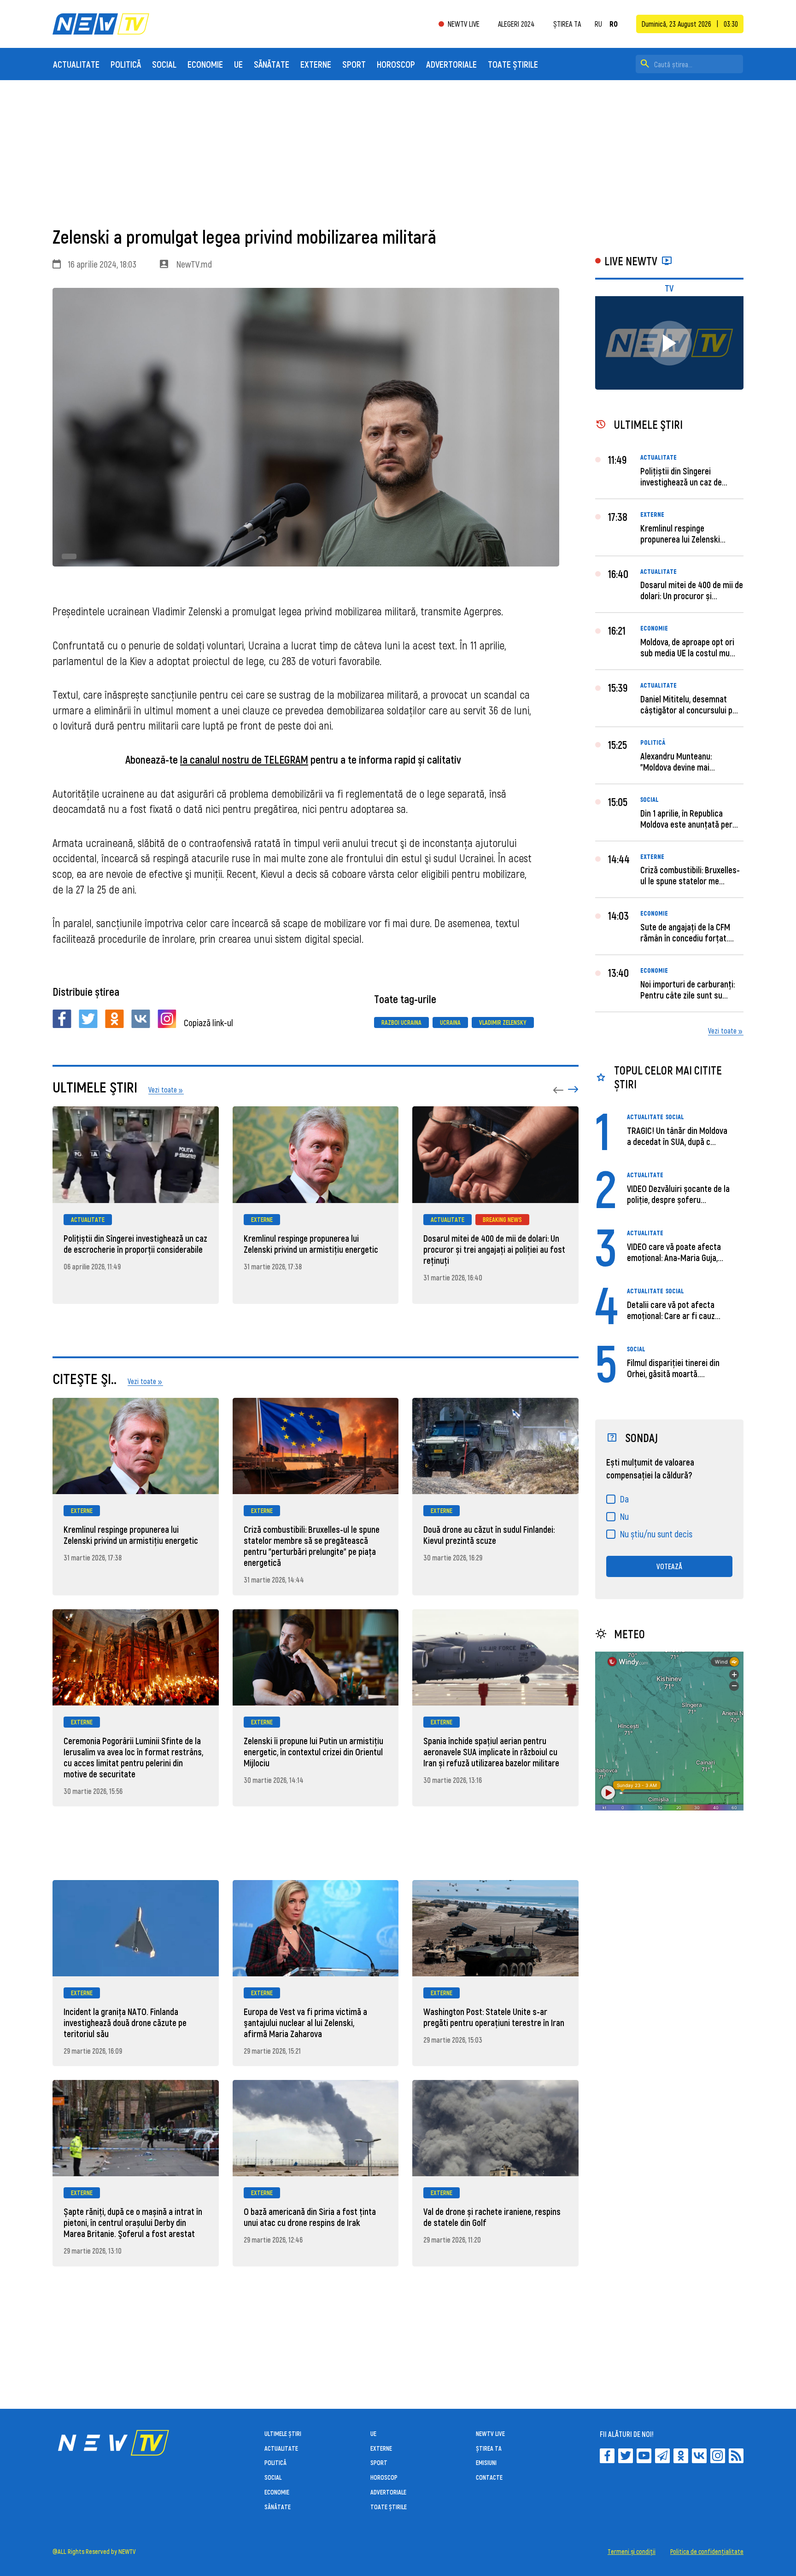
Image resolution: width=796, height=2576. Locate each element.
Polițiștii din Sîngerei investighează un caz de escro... (681, 482)
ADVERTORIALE (451, 64)
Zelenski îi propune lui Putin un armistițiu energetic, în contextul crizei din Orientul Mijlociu (313, 1752)
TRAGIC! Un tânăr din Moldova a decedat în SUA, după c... (677, 1136)
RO (614, 24)
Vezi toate (722, 1031)
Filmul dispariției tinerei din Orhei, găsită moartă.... (673, 1368)
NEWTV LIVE (464, 24)
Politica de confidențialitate (707, 2552)
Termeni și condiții (632, 2552)
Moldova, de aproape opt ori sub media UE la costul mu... (688, 647)
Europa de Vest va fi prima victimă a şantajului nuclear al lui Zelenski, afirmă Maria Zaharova (305, 2022)
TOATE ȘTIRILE (513, 64)
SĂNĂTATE (272, 64)
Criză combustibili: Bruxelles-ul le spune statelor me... (690, 875)
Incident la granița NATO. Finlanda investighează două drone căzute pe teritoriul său (125, 2022)
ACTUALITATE (76, 64)
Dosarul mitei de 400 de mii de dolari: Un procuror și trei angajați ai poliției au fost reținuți (494, 1249)
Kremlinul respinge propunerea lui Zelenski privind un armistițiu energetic (311, 1244)
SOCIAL (164, 64)
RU (598, 24)
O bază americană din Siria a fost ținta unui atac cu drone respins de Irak (310, 2217)
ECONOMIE (205, 64)
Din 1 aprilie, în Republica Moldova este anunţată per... (689, 818)
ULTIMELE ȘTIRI (283, 2433)
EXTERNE (316, 64)
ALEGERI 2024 (516, 24)
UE (238, 64)
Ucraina (450, 1022)
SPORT (354, 64)
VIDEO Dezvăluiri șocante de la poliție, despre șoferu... (678, 1194)
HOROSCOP (396, 64)
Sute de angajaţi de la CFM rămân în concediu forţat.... (687, 932)
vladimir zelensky (503, 1022)
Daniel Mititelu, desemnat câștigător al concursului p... (689, 704)
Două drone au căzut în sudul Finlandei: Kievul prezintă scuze (489, 1535)
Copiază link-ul (208, 1022)
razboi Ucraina (401, 1022)
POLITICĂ (126, 64)
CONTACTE (489, 2477)
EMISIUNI (486, 2462)
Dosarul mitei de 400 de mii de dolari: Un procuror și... (692, 590)
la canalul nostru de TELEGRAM (244, 759)
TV (669, 288)
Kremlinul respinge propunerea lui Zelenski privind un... (680, 539)
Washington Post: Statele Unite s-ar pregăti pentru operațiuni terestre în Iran (494, 2017)
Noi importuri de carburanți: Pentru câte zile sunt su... (688, 989)
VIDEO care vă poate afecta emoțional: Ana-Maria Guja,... (675, 1252)
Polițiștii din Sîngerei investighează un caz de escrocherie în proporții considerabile (135, 1244)
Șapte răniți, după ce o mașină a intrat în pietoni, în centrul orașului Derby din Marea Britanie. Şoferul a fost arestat (133, 2222)
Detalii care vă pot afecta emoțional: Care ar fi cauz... (674, 1310)
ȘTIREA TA (567, 24)
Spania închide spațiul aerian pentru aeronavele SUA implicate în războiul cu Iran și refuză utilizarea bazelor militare (491, 1752)
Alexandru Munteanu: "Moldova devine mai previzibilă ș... (676, 767)
